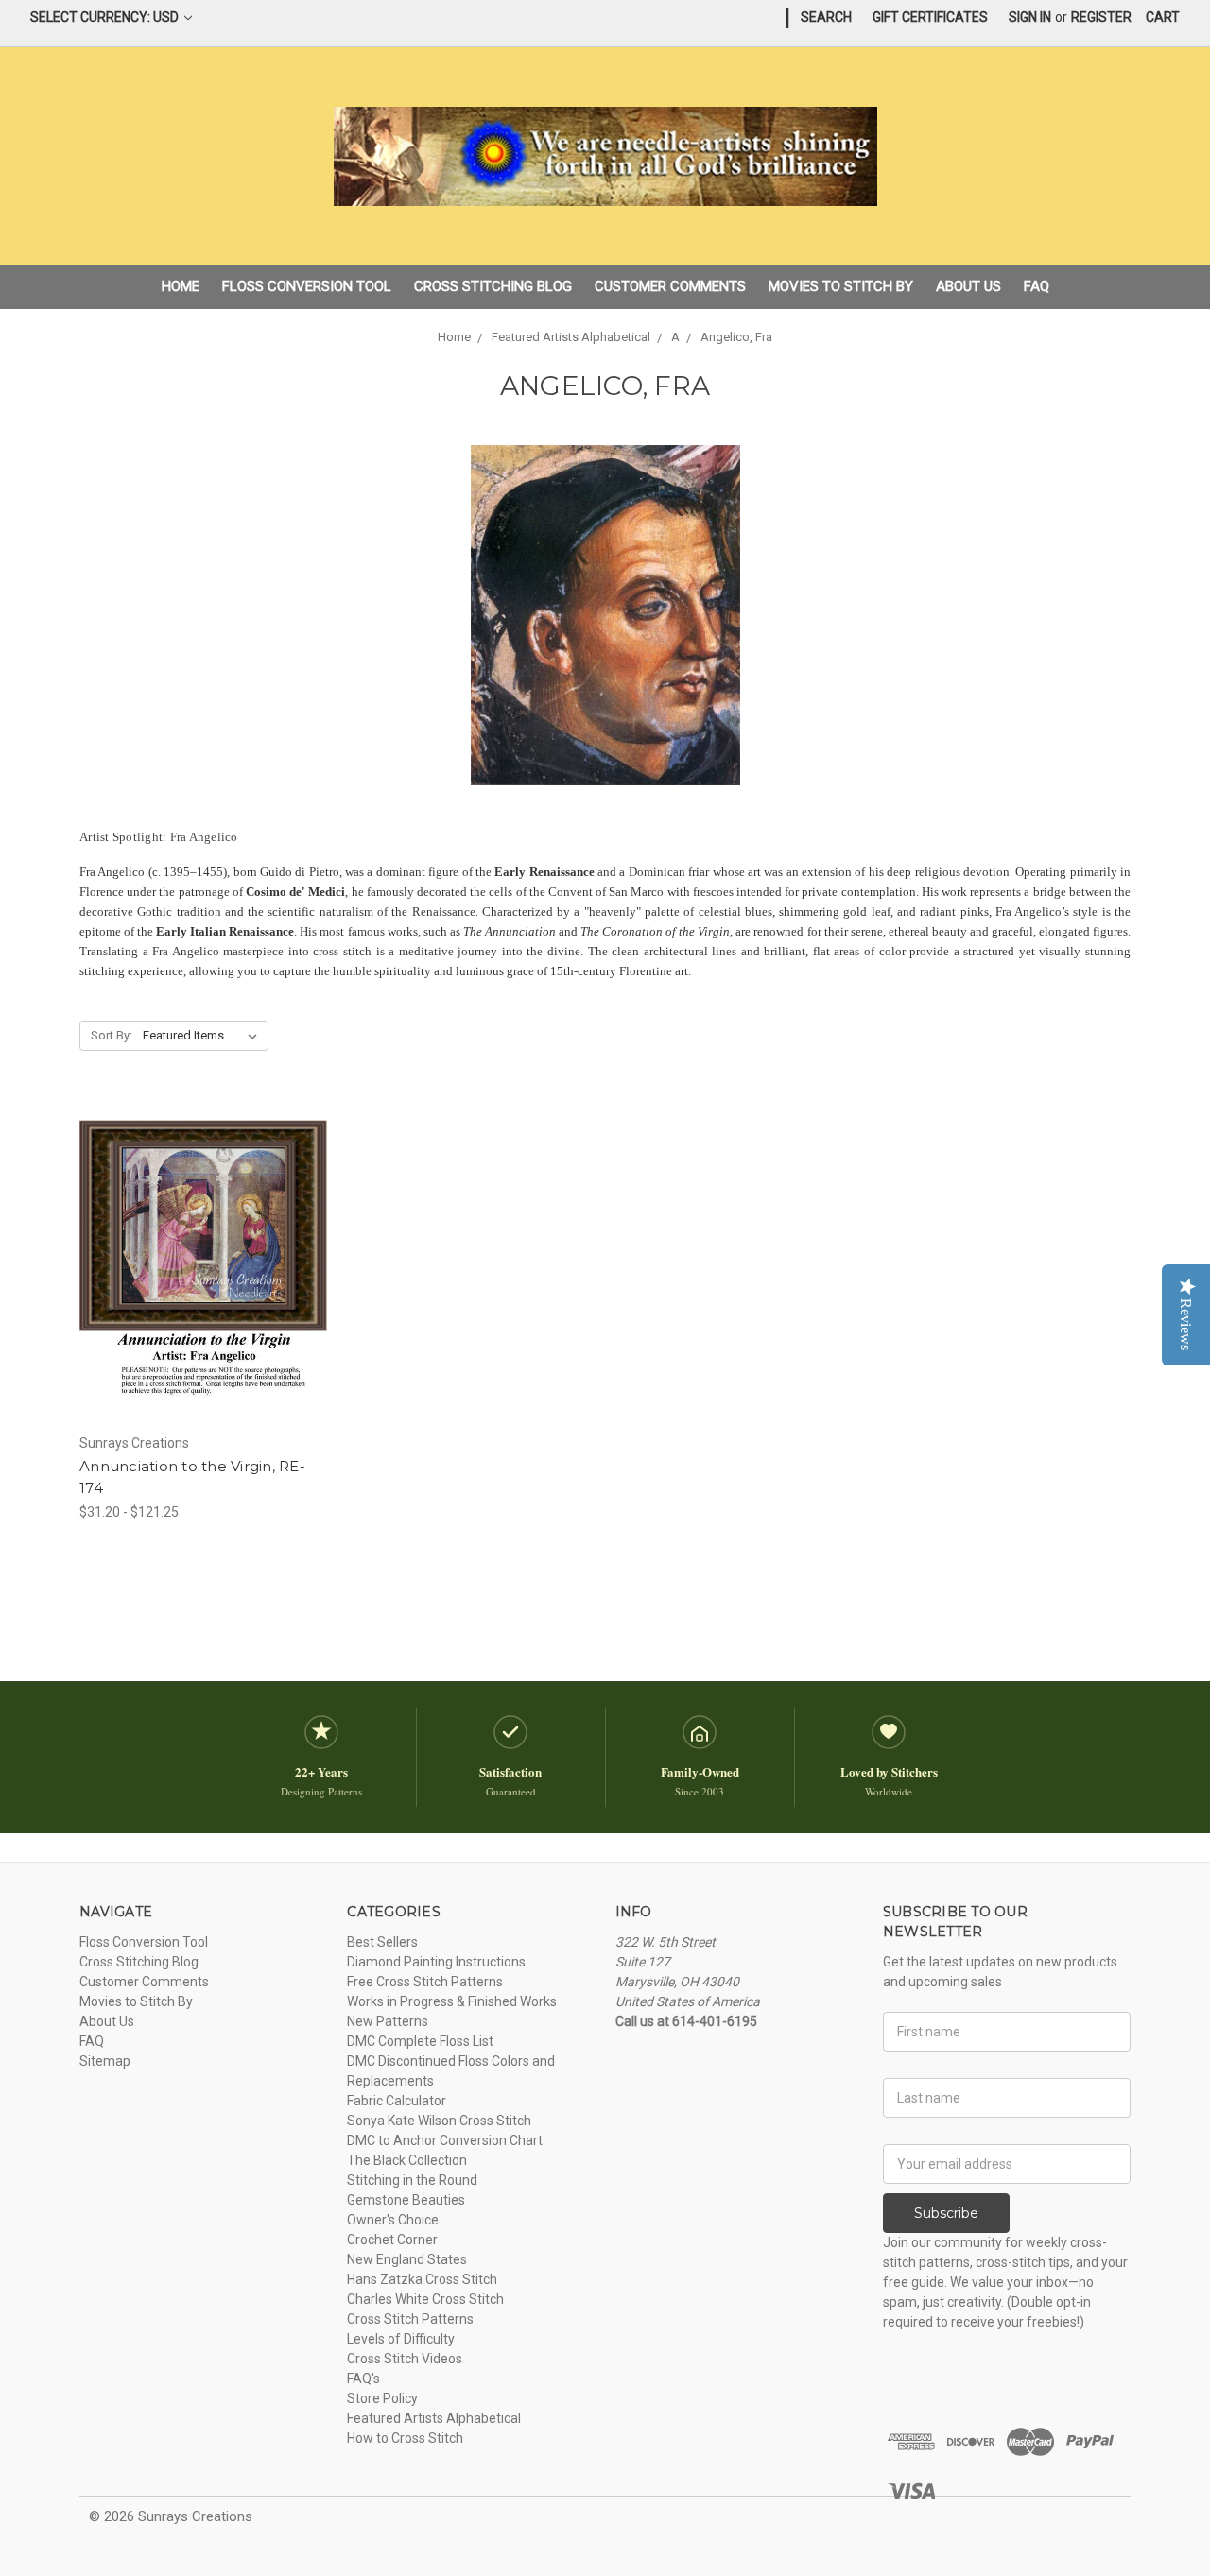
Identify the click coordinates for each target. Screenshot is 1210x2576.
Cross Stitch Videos (405, 2359)
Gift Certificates (930, 17)
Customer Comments (670, 286)
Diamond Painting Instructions (436, 1962)
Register (1101, 17)
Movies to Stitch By (841, 286)
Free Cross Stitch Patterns (425, 1982)
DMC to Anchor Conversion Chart (445, 2140)
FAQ (1037, 286)
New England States (407, 2259)
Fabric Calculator (397, 2101)
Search (826, 17)
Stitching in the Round (412, 2180)
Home (181, 286)
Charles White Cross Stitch (425, 2299)
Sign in (1030, 17)
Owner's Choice (393, 2220)
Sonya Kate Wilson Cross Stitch (439, 2121)
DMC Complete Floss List (420, 2041)
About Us (968, 286)
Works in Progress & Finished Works (452, 2001)
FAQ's (363, 2379)
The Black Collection (407, 2160)
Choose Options (203, 1294)
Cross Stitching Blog (493, 286)
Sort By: (112, 1035)
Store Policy (382, 2398)
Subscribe (946, 2213)
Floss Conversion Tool (307, 286)
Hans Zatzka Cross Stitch (422, 2279)
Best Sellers (382, 1942)
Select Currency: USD (106, 17)
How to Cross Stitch (405, 2438)
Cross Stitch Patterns (410, 2319)
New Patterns (388, 2021)
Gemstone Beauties (406, 2200)
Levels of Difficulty (401, 2339)
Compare (198, 1261)
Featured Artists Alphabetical (434, 2418)
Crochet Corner (392, 2240)
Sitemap (105, 2061)
